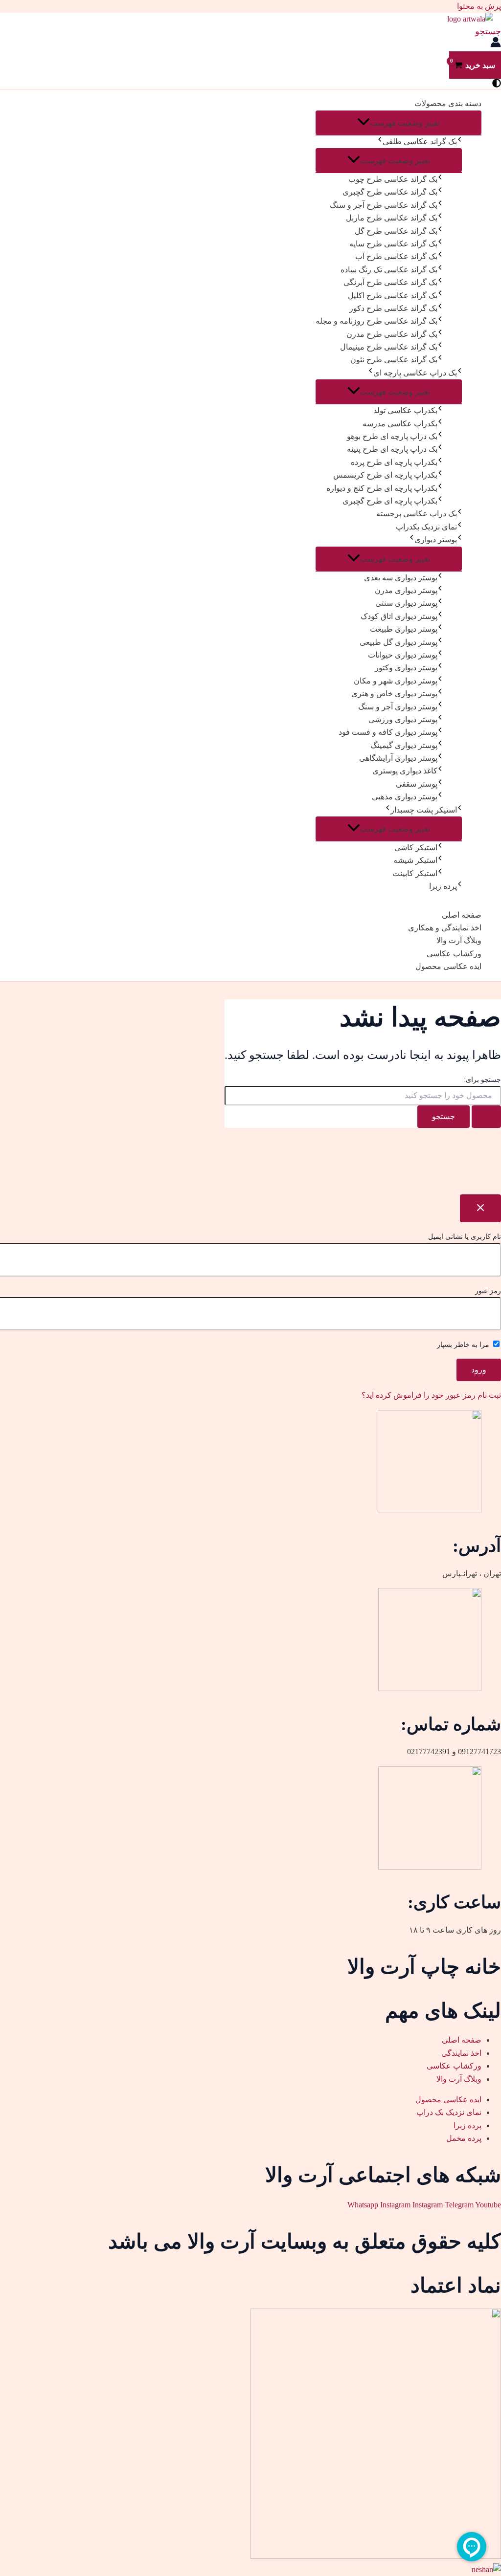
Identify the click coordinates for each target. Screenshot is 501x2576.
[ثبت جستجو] (486, 1117)
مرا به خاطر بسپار (464, 1345)
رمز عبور (488, 1291)
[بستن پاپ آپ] (480, 1208)
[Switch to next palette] (497, 84)
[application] (380, 142)
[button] (488, 31)
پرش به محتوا (479, 6)
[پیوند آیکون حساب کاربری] (496, 44)
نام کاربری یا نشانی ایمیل (465, 1237)
